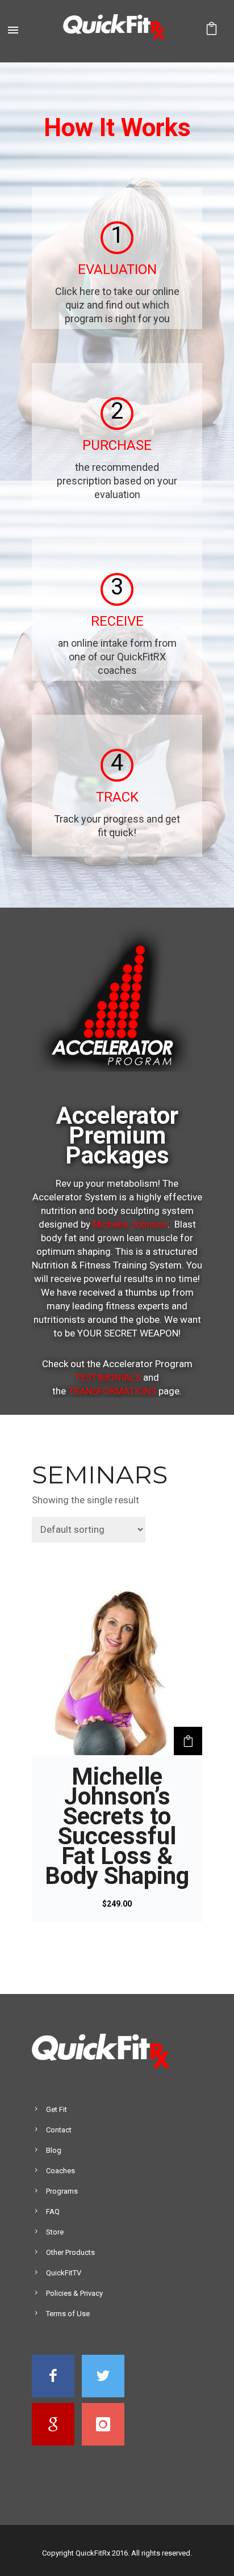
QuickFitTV (64, 2273)
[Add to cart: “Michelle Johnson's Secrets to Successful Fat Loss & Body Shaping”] (188, 1741)
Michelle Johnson (130, 1224)
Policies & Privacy (74, 2293)
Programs (62, 2191)
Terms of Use (68, 2314)
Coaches (60, 2171)
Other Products (70, 2252)
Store (55, 2232)
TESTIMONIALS (108, 1377)
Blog (54, 2150)
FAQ (53, 2212)
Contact (59, 2130)
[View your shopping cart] (212, 31)
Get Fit (57, 2109)
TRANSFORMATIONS (112, 1391)
